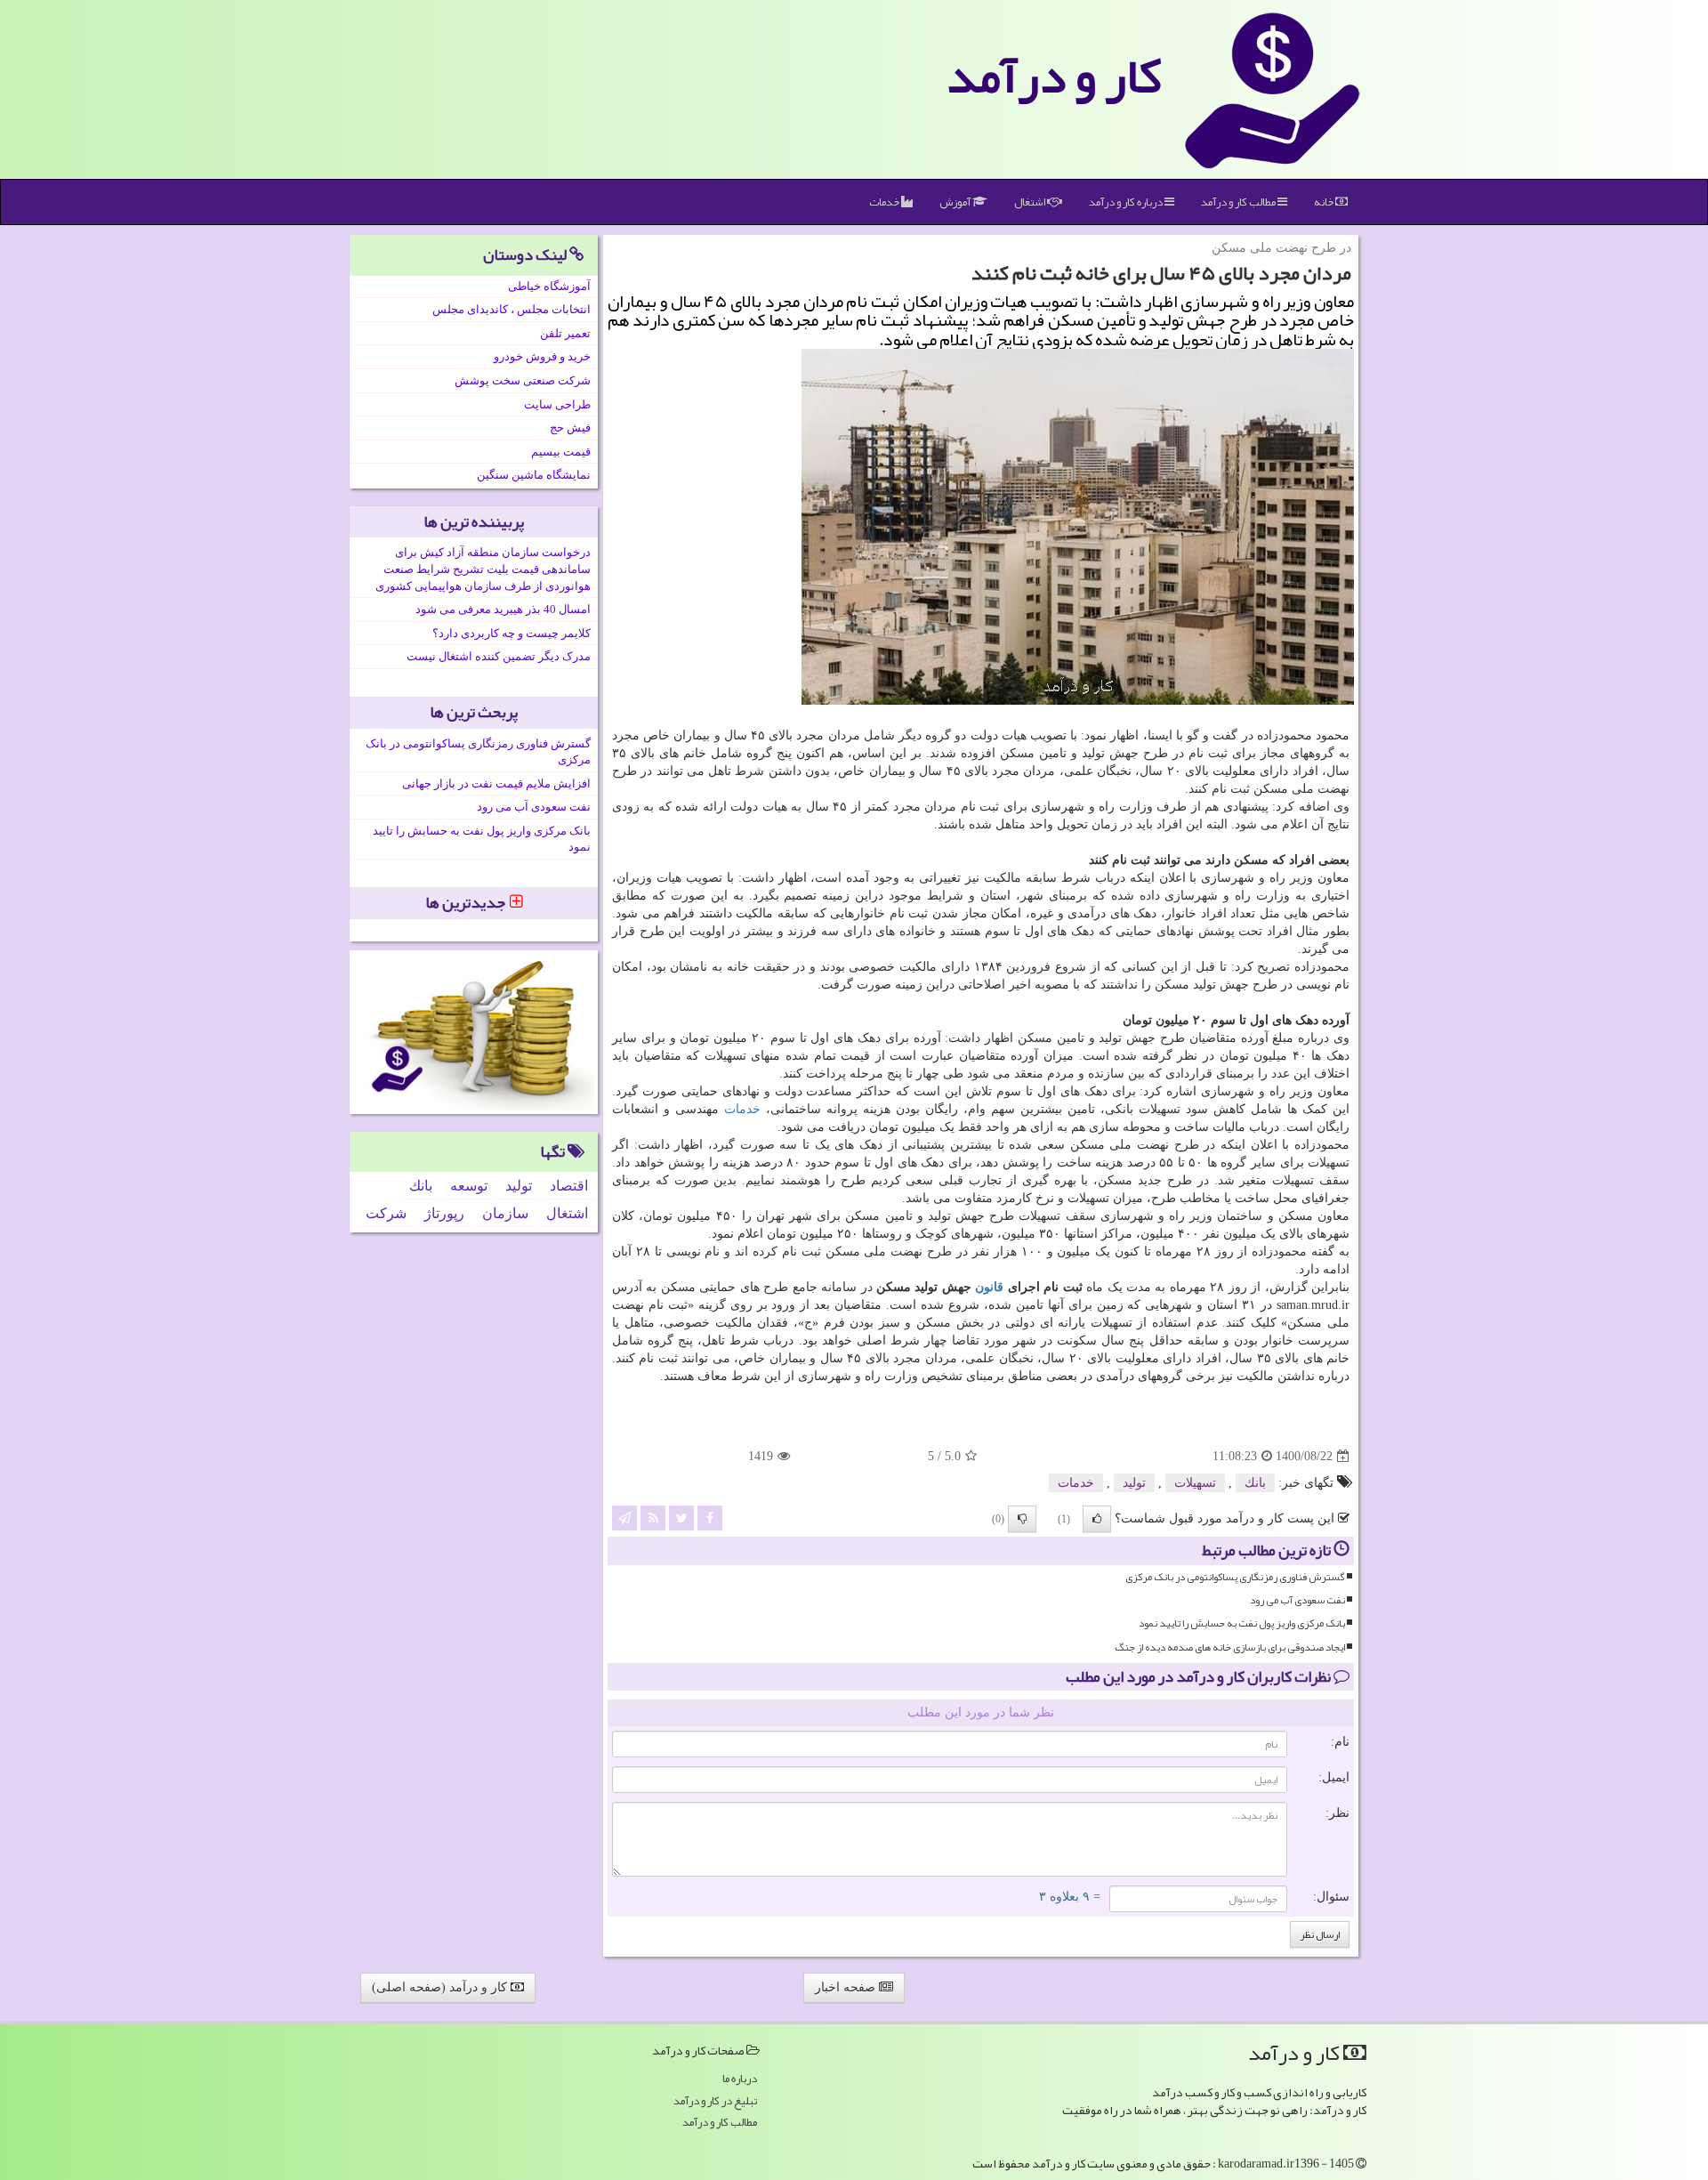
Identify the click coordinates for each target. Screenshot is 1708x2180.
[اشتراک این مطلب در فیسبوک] (710, 1518)
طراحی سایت (557, 404)
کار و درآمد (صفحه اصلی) (441, 1987)
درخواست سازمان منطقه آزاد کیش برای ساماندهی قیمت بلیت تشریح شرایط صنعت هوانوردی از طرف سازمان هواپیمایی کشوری (483, 569)
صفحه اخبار (847, 1987)
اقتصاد (569, 1186)
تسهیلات (1195, 1483)
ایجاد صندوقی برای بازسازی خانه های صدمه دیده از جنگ (1230, 1647)
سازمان (505, 1213)
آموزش (956, 202)
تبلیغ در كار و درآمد (715, 2101)
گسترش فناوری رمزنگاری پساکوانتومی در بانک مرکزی (1235, 1577)
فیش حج (570, 428)
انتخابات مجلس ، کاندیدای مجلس (512, 309)
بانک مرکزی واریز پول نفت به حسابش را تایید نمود (1242, 1623)
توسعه (469, 1186)
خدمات (885, 202)
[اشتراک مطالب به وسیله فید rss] (653, 1518)
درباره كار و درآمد (1127, 202)
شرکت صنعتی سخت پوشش (523, 380)
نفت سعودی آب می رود (1297, 1600)
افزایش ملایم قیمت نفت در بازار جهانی (496, 783)
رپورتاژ (444, 1213)
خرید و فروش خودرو (542, 356)
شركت (386, 1213)
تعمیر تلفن (565, 333)
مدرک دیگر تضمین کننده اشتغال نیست (499, 656)
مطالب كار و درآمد (1239, 202)
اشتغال (1031, 202)
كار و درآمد (1054, 76)
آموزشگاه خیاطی (549, 286)
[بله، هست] (1097, 1519)
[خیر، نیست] (1022, 1519)
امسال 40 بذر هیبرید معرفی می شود (503, 609)
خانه (1325, 202)
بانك (1255, 1483)
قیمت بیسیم (561, 452)
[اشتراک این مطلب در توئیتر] (681, 1518)
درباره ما (740, 2079)
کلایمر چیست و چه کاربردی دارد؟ (512, 633)
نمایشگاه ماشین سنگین (534, 475)
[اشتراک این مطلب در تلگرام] (624, 1518)
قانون (989, 1287)
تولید (1134, 1483)
